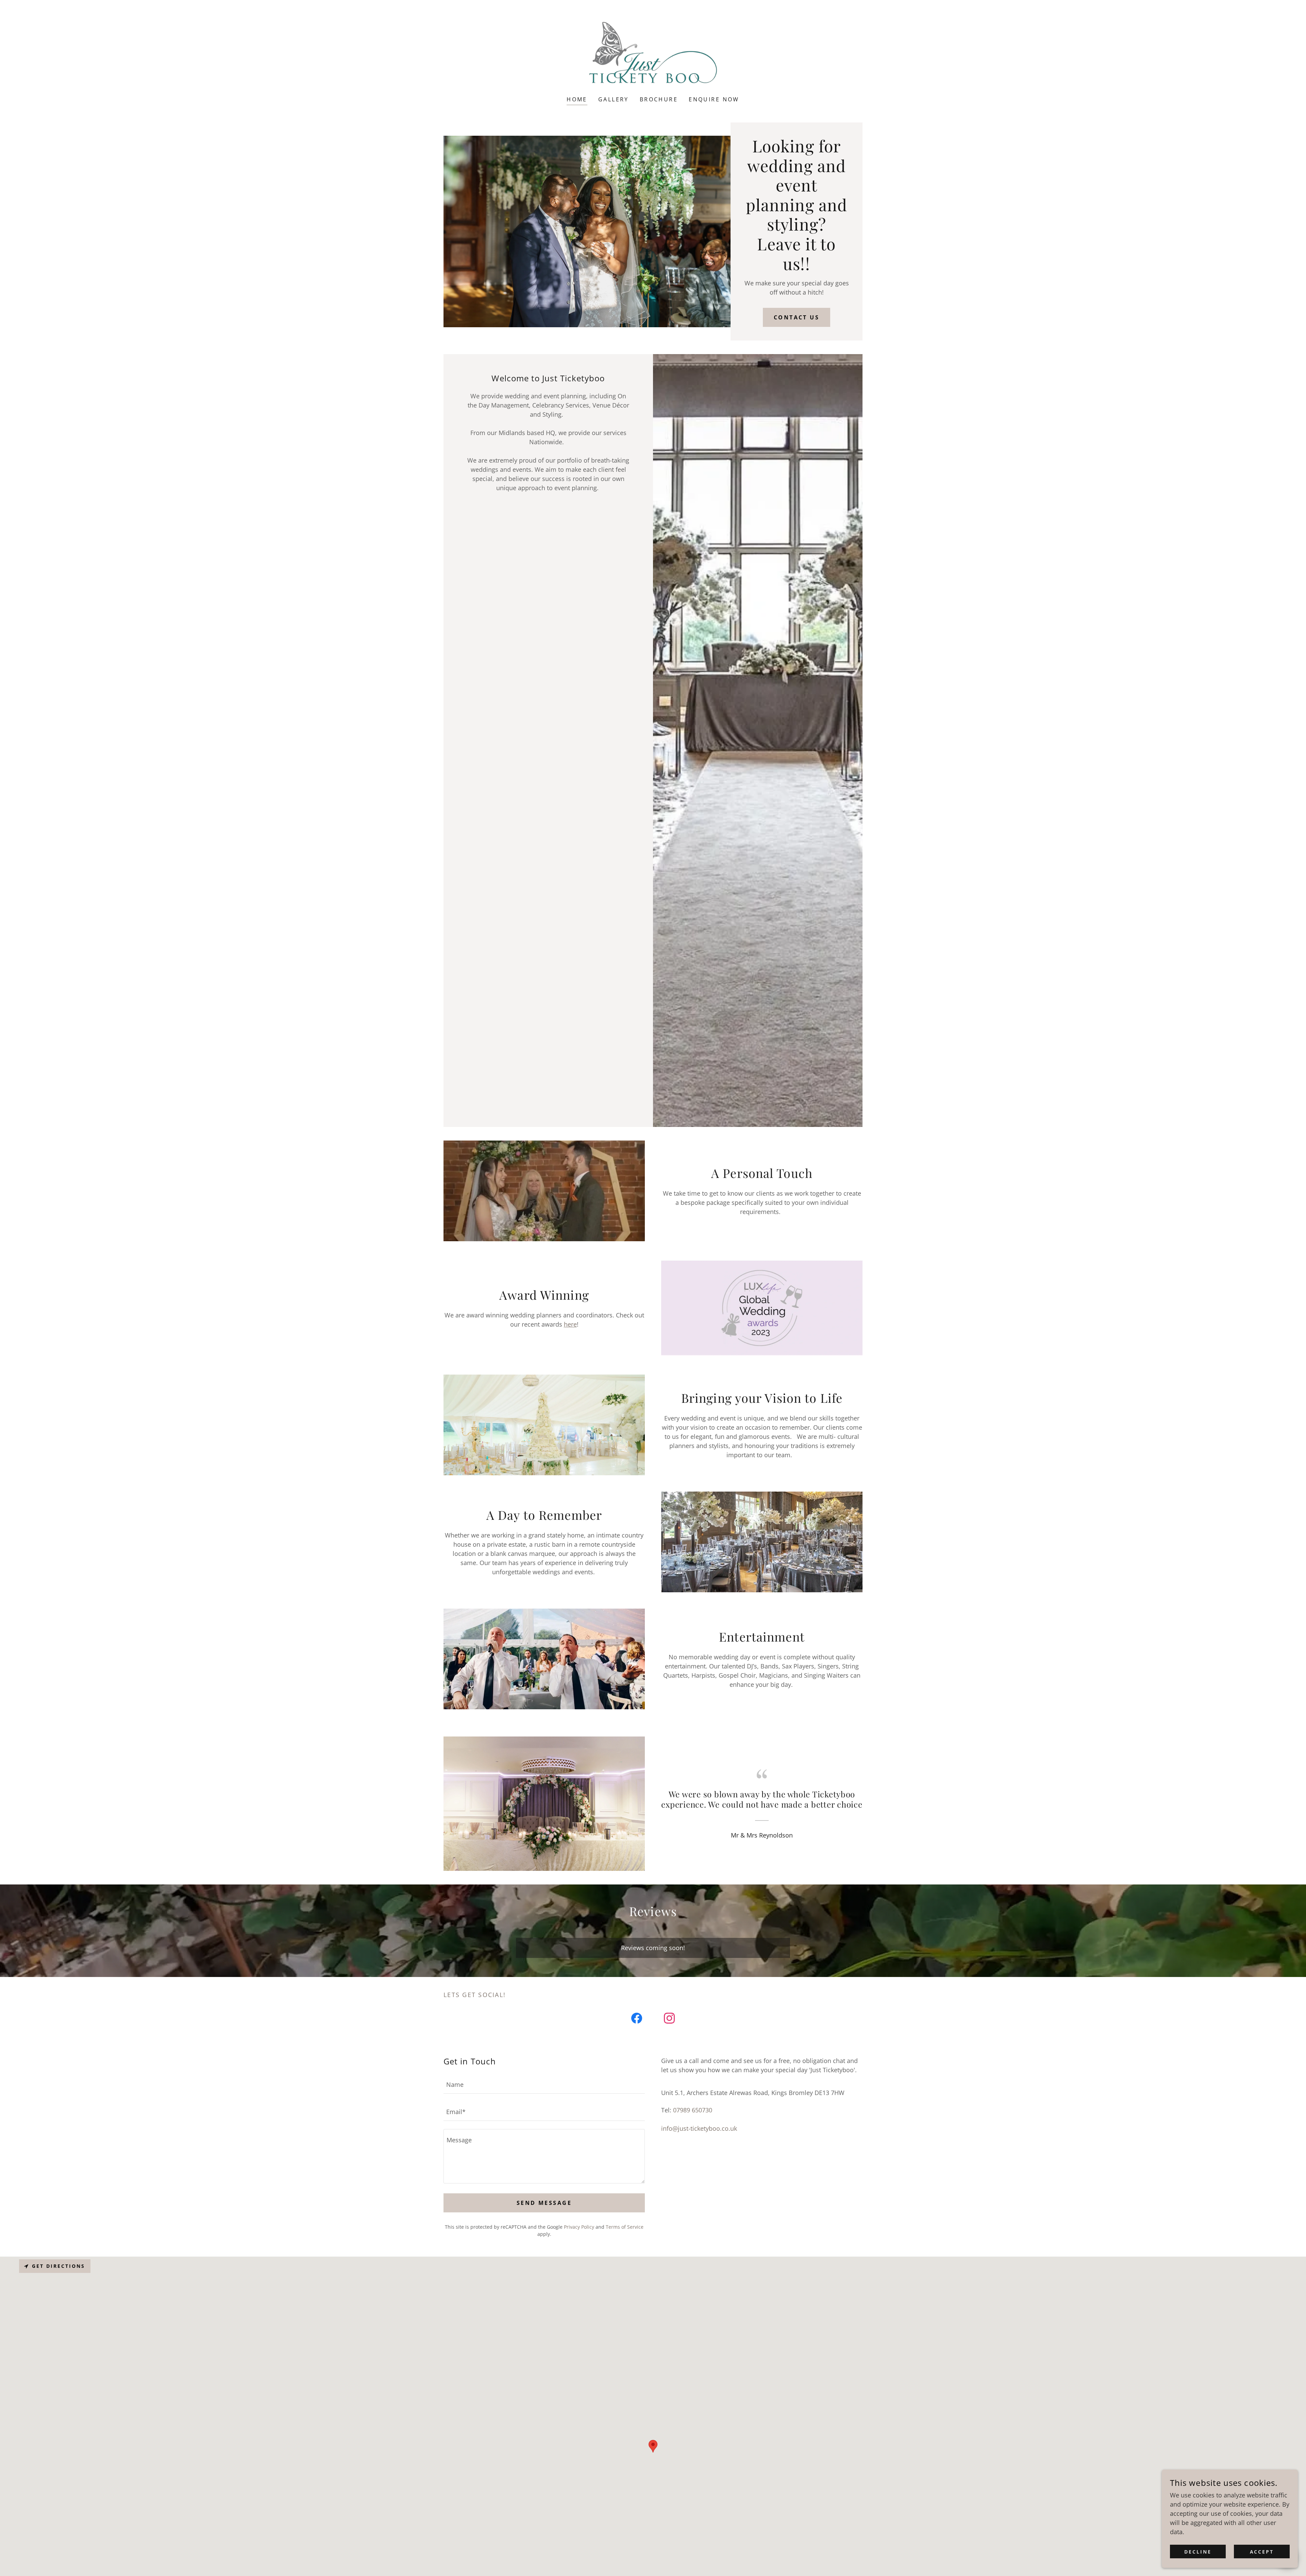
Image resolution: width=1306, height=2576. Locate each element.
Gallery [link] (614, 99)
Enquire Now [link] (714, 99)
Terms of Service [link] (625, 2227)
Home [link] (577, 99)
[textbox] (544, 2084)
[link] (653, 52)
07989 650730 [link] (693, 2110)
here (570, 1324)
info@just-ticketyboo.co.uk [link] (699, 2128)
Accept (1262, 2552)
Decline (1198, 2552)
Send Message (544, 2203)
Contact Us (797, 317)
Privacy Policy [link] (579, 2227)
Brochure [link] (659, 99)
